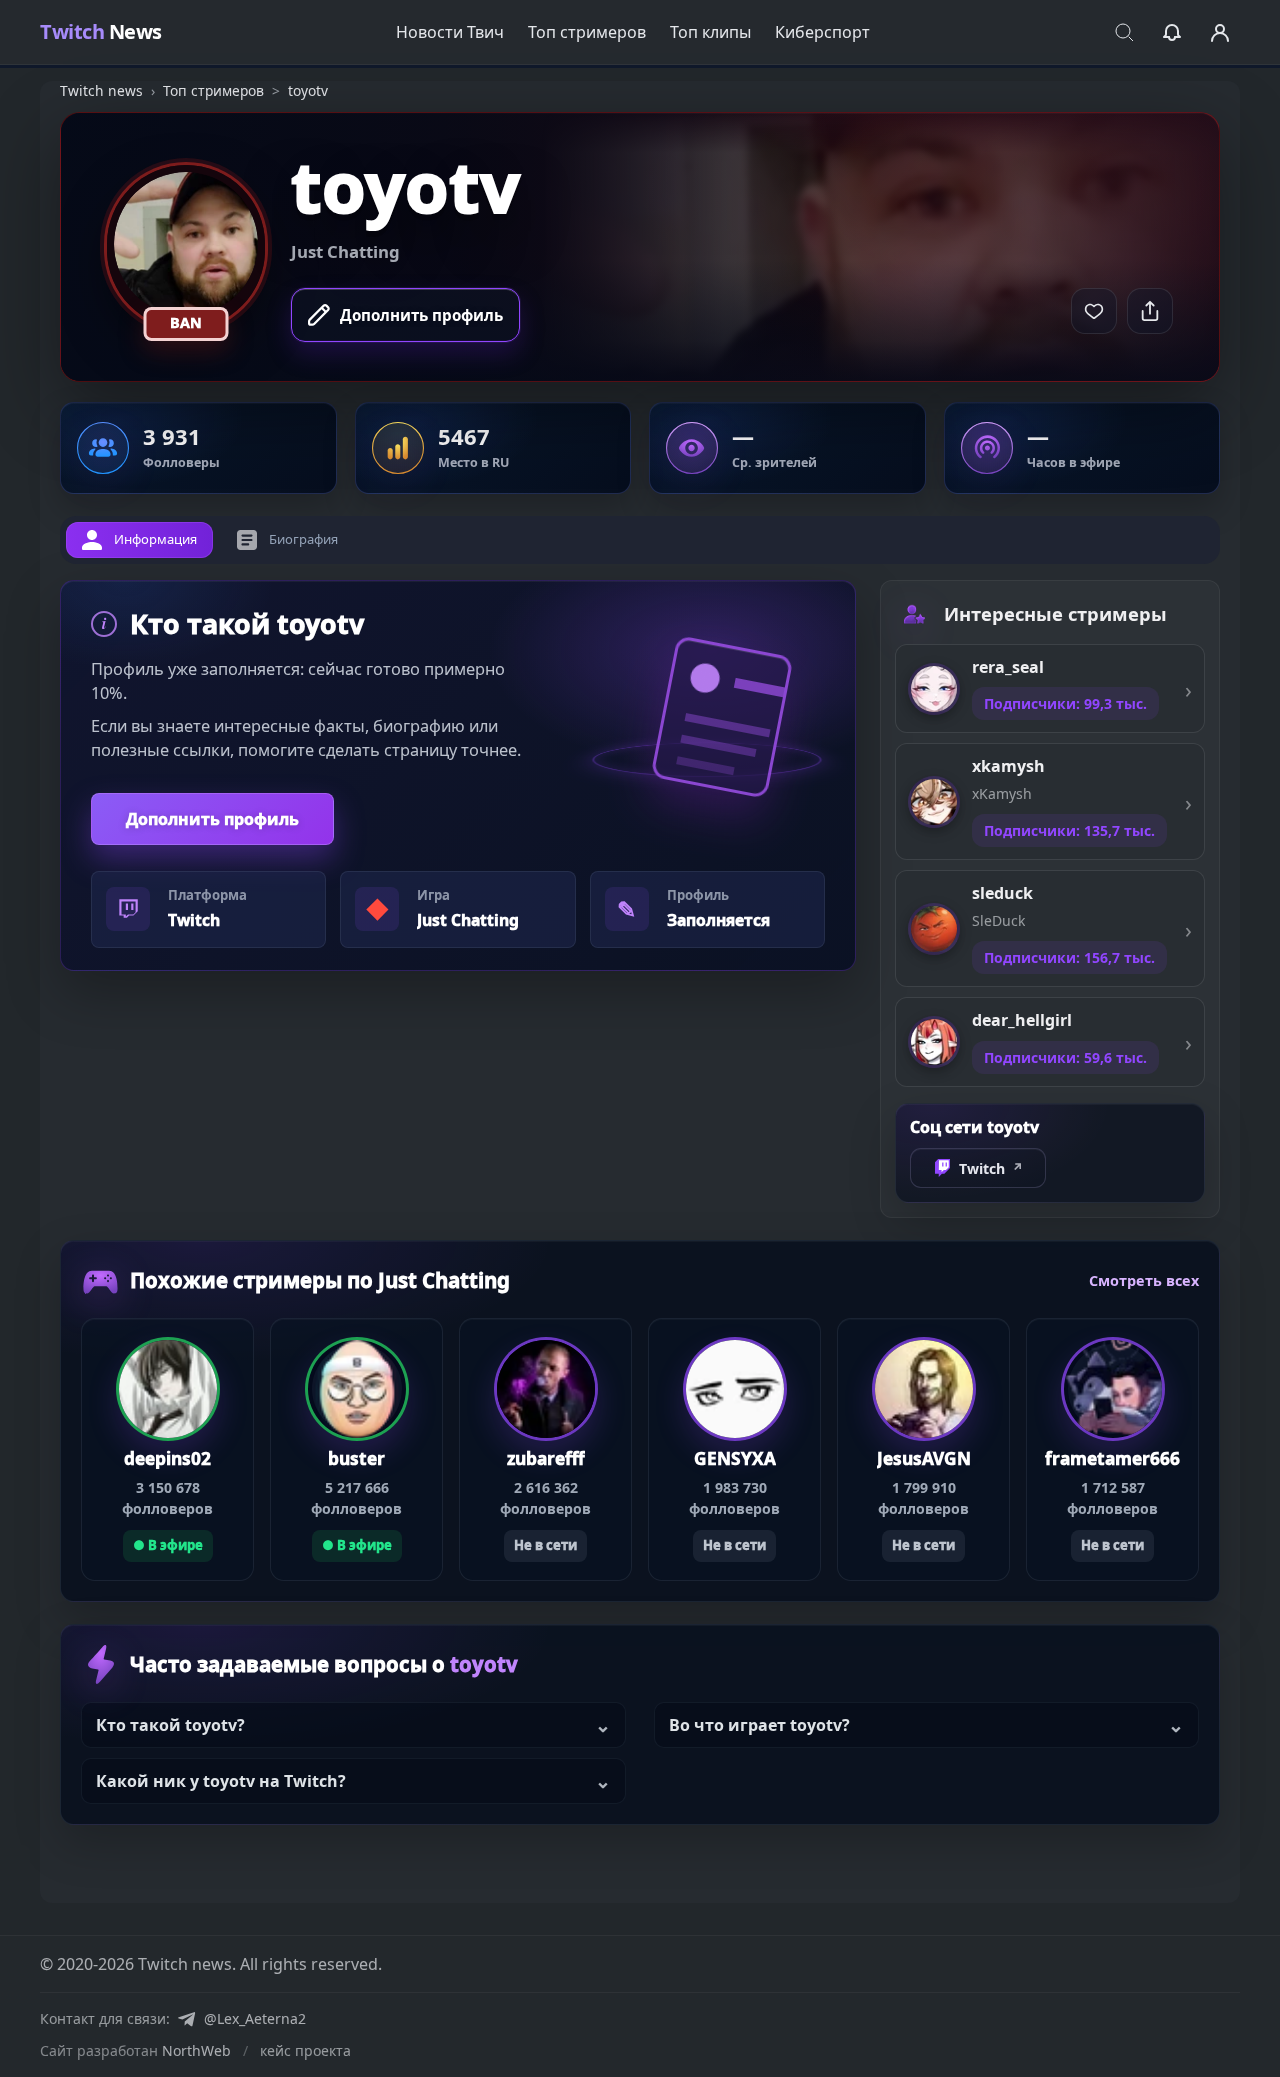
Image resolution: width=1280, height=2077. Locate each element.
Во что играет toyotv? (759, 1725)
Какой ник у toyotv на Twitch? (221, 1781)
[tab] (139, 540)
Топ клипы (710, 32)
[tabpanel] (458, 775)
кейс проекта (305, 2050)
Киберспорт (822, 32)
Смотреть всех (1144, 1280)
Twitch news (101, 90)
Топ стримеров (587, 32)
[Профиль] (1220, 32)
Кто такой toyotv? (170, 1725)
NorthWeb (196, 2050)
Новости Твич (450, 32)
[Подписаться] (1094, 311)
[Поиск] (1124, 32)
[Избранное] (1172, 32)
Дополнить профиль (212, 819)
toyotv (405, 186)
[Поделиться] (1150, 311)
